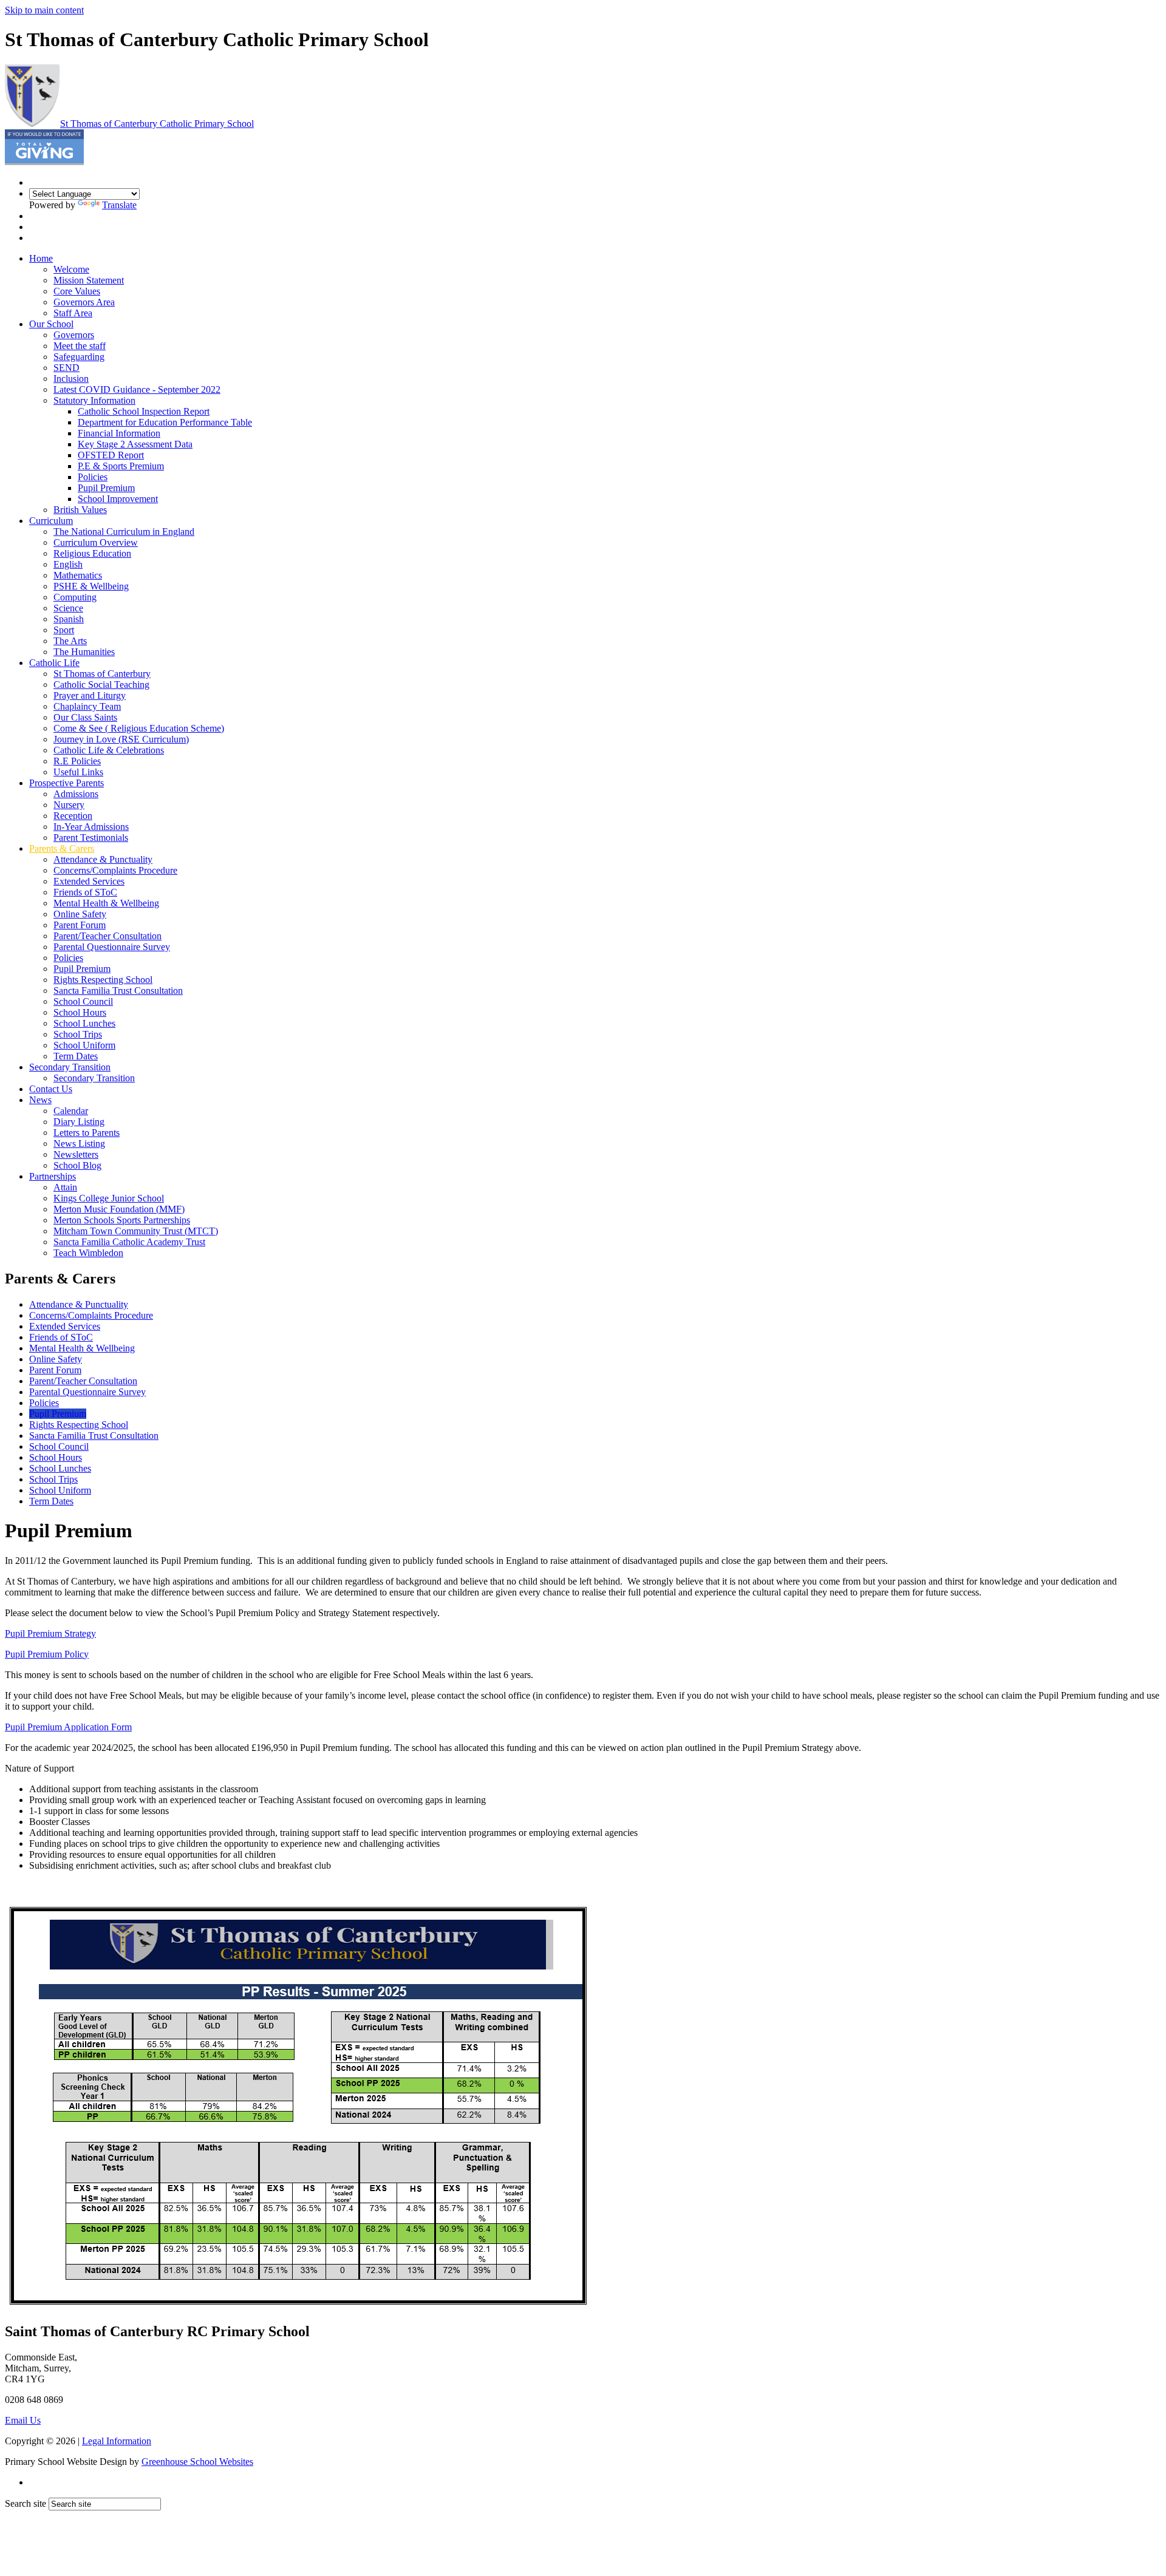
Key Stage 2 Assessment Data (135, 444)
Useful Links (78, 772)
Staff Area (73, 313)
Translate (119, 205)
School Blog (77, 1165)
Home (41, 258)
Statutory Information (94, 400)
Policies (93, 477)
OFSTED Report (111, 455)
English (68, 564)
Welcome (71, 269)
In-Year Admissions (91, 827)
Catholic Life (54, 663)
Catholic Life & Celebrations (109, 750)
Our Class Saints (85, 717)
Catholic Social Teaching (101, 685)
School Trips (78, 1034)
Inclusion (71, 379)
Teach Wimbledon (88, 1253)
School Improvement (118, 499)
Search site (26, 2503)
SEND (66, 368)
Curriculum (51, 521)
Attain (65, 1187)
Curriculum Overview (96, 542)
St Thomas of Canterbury (157, 124)
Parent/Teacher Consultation (107, 936)
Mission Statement (89, 280)
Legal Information (117, 2441)
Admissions (76, 794)
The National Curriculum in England (124, 532)
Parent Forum (80, 925)
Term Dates (76, 1056)
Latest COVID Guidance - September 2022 (137, 389)
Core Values (77, 291)
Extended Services (89, 881)
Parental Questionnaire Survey (112, 947)
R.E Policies (77, 761)
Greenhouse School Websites (197, 2462)
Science (68, 608)
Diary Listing (79, 1122)
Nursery (69, 805)
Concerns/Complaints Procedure (115, 870)
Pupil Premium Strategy (50, 1633)
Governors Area (84, 302)
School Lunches (84, 1023)
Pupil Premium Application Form (68, 1727)
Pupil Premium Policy (47, 1654)
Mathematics (78, 575)
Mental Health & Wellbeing (106, 903)
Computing (75, 597)
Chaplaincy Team (87, 706)
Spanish (69, 619)
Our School (51, 324)
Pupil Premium (106, 488)
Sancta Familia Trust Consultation (118, 991)
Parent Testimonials (91, 838)
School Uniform (84, 1045)
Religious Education (92, 553)
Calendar (71, 1111)
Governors (74, 335)
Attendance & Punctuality (103, 859)
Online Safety (80, 914)
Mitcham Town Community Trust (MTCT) (136, 1231)
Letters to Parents (87, 1133)
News (40, 1100)
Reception (73, 816)
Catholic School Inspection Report (144, 411)
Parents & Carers (62, 848)
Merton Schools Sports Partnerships (122, 1220)
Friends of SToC (85, 892)
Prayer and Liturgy (90, 695)
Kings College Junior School (109, 1198)
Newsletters (76, 1154)
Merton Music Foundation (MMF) (119, 1209)
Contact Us (51, 1089)
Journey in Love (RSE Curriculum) (121, 739)
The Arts (70, 641)
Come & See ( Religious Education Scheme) (139, 728)
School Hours (80, 1012)
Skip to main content (44, 10)
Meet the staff (80, 346)
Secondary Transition (70, 1067)
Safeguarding (79, 357)
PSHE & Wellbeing (91, 586)
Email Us (23, 2420)
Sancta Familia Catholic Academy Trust (129, 1242)
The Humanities (84, 652)
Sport (64, 630)
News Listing (79, 1144)
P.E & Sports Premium (121, 466)
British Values (80, 510)
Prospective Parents (66, 783)
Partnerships (53, 1176)
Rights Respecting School (103, 980)
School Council (83, 1001)
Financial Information (119, 433)
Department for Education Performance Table (165, 422)
